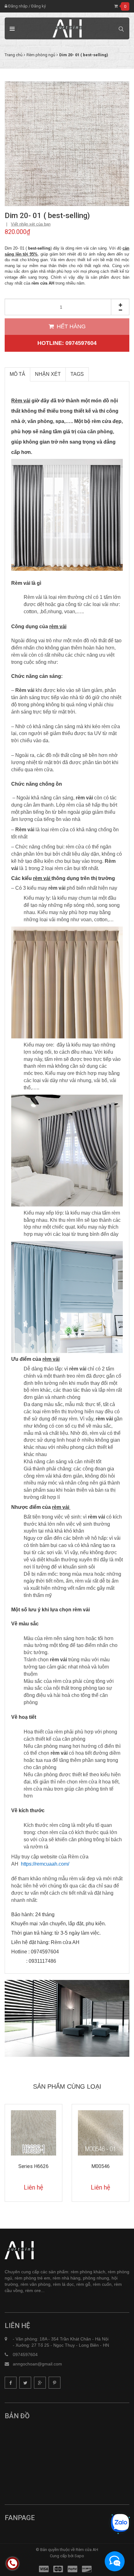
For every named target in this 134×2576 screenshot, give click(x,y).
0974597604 (25, 2355)
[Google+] (40, 2383)
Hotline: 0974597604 (67, 343)
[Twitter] (25, 2383)
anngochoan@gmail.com (37, 2364)
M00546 (35, 2166)
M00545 (102, 2166)
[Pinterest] (55, 2383)
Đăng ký (38, 6)
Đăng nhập (17, 6)
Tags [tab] (77, 374)
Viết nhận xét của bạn (31, 224)
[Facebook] (11, 2383)
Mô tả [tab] (17, 374)
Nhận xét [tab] (48, 374)
